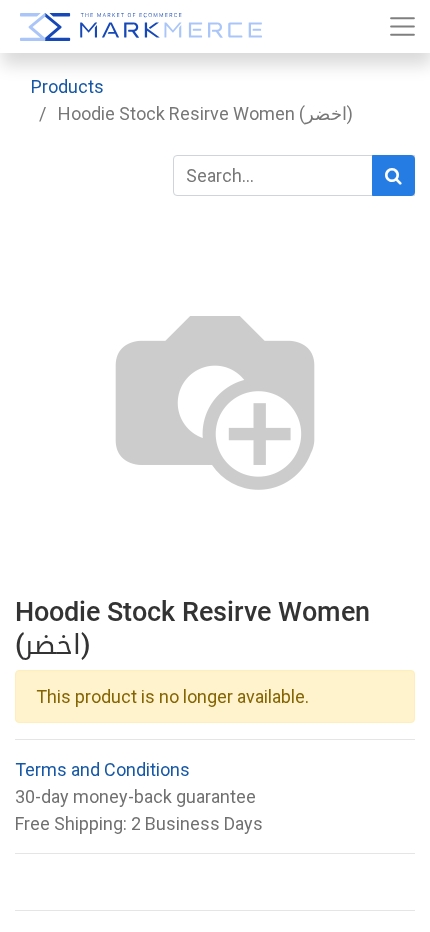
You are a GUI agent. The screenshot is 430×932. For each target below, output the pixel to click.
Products (67, 86)
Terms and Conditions (102, 769)
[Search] (393, 175)
